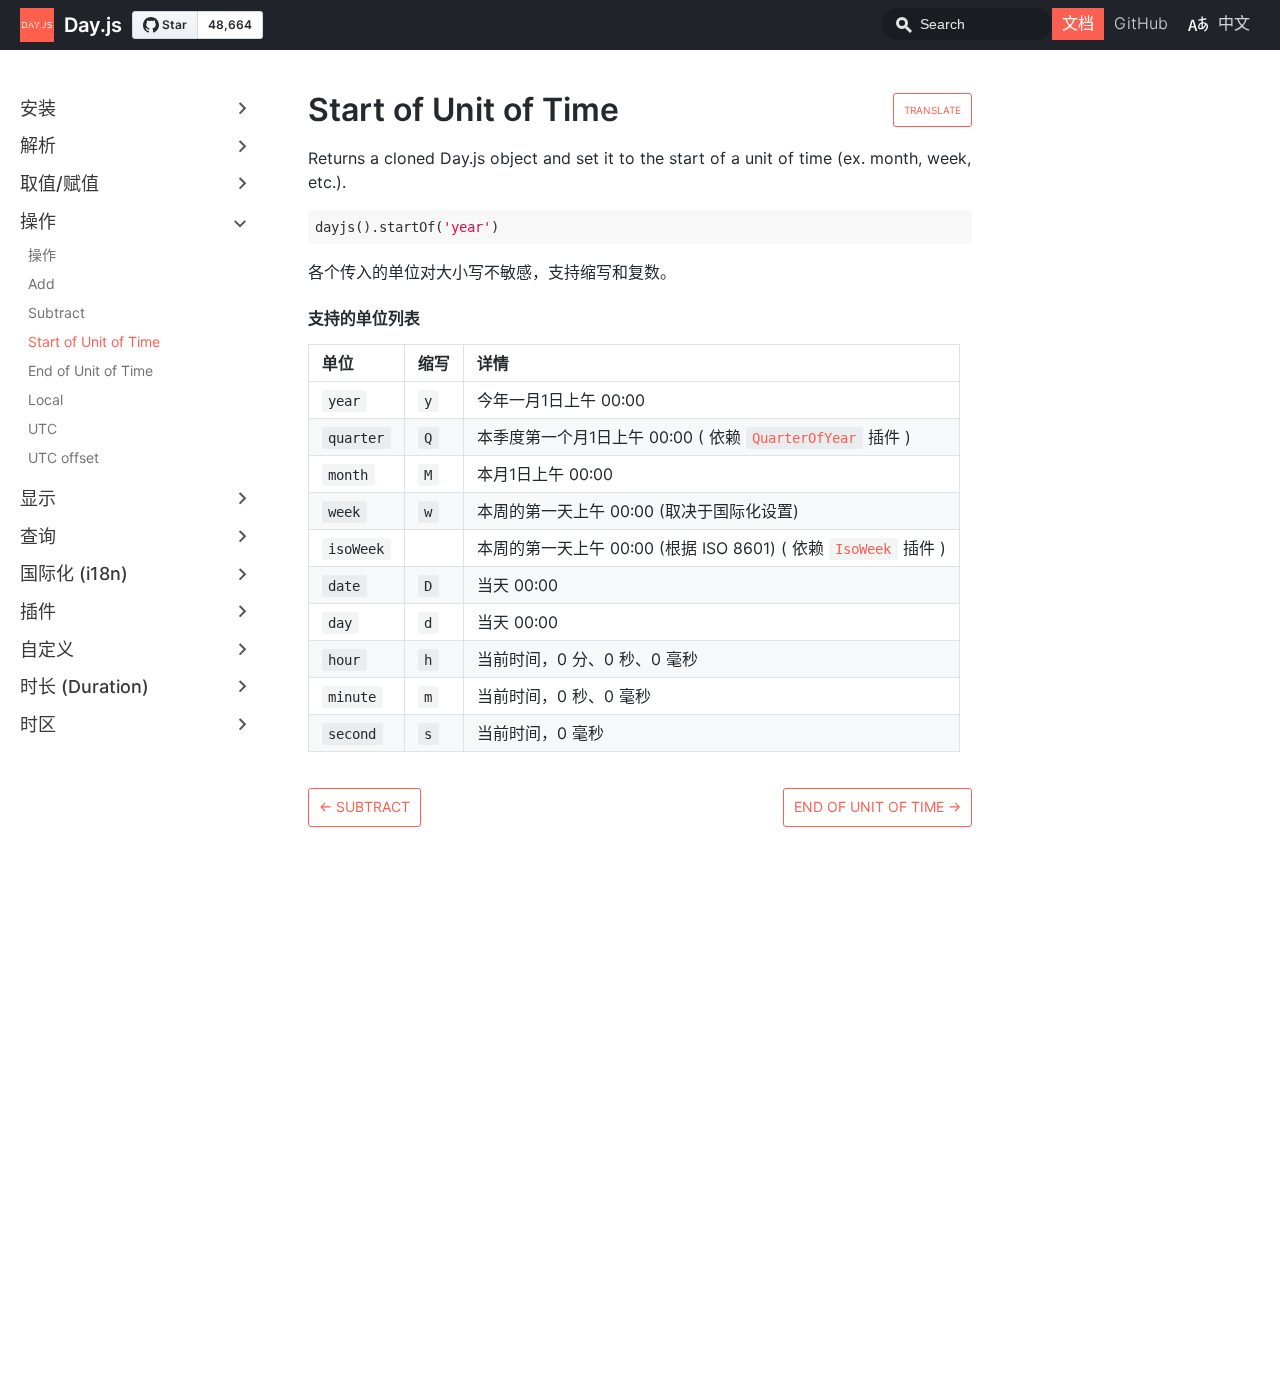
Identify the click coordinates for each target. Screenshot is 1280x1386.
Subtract (56, 312)
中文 (1234, 23)
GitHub (1141, 23)
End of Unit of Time (90, 370)
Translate (932, 110)
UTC (42, 428)
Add (41, 283)
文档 (1078, 23)
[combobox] (967, 24)
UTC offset (63, 457)
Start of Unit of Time (94, 341)
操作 (42, 254)
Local (45, 399)
